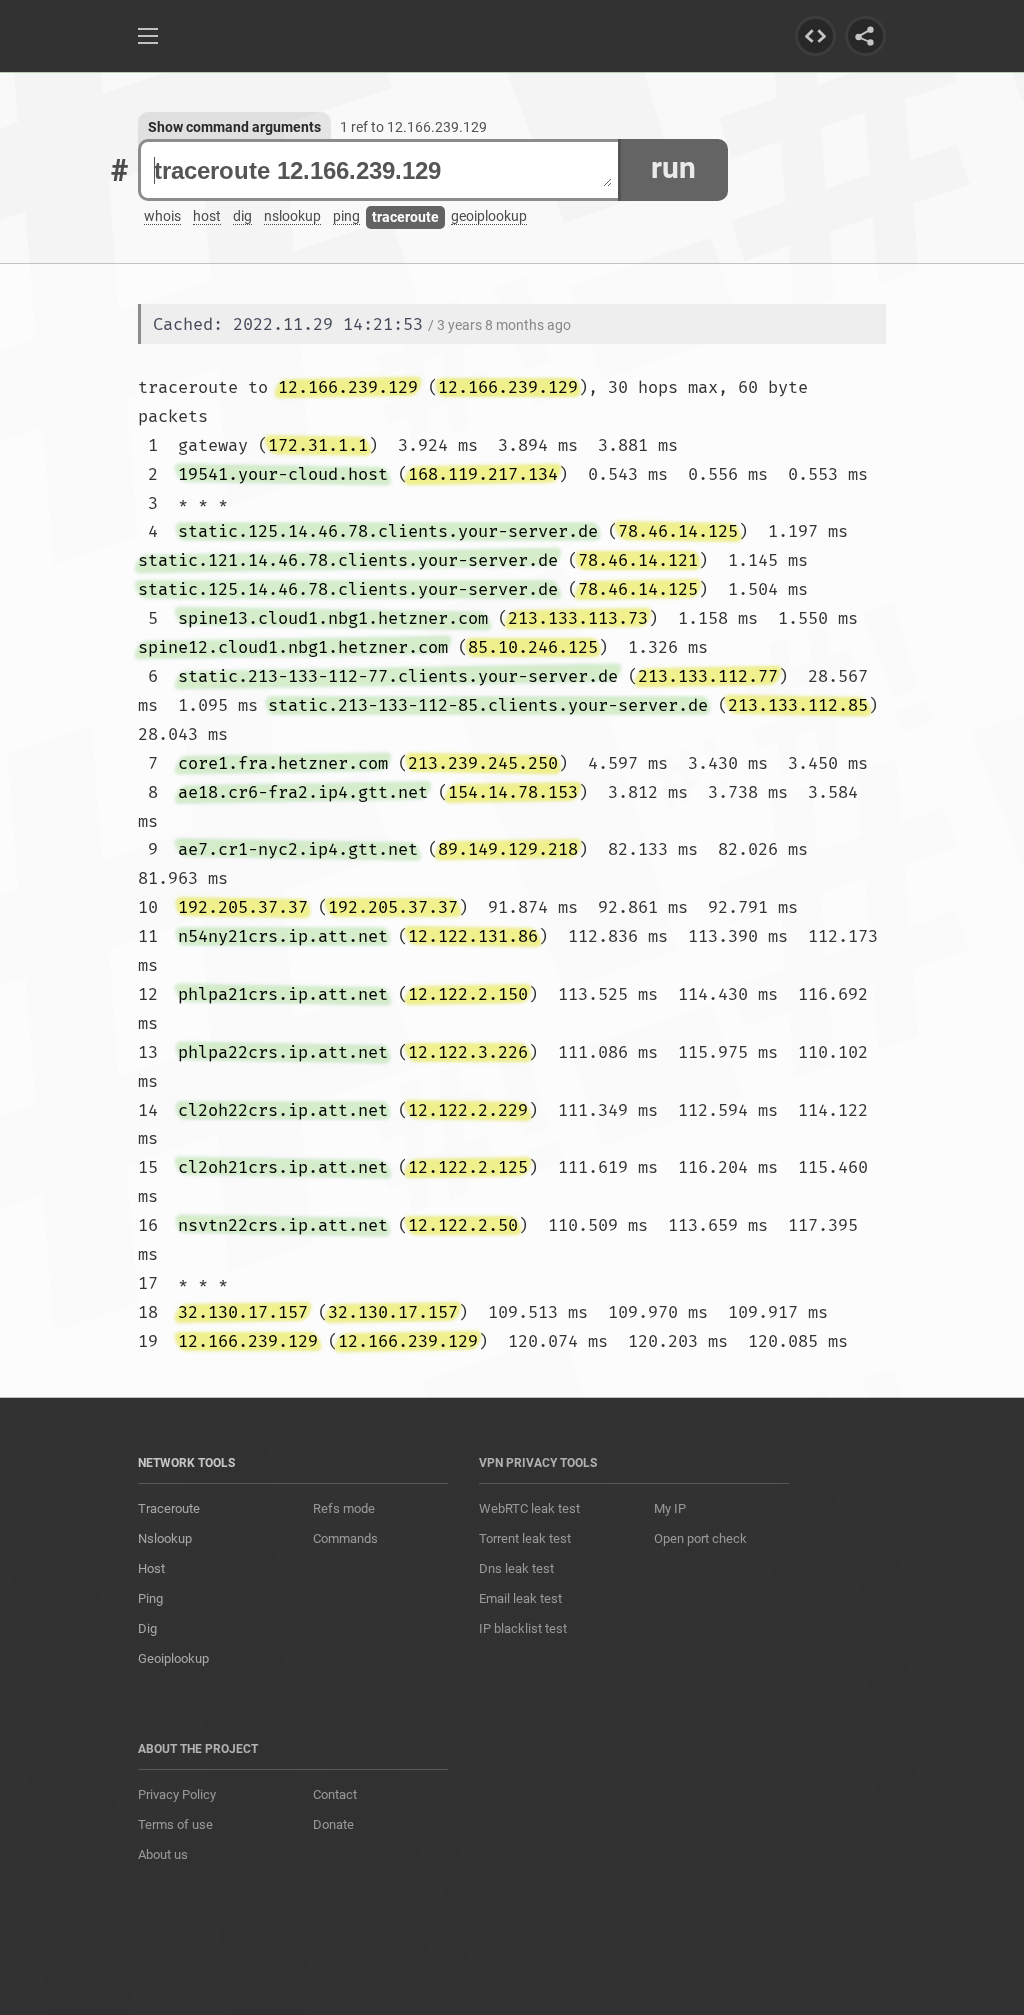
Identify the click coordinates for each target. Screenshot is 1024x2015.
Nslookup (165, 1538)
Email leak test (520, 1598)
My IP (670, 1508)
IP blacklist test (523, 1628)
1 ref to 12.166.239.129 (413, 127)
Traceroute (169, 1508)
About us (163, 1854)
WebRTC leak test (529, 1508)
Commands (345, 1538)
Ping (150, 1598)
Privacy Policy (177, 1794)
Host (151, 1568)
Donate (333, 1824)
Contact (335, 1794)
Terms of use (175, 1824)
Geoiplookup (173, 1658)
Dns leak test (516, 1568)
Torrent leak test (525, 1538)
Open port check (700, 1538)
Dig (147, 1628)
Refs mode (344, 1508)
